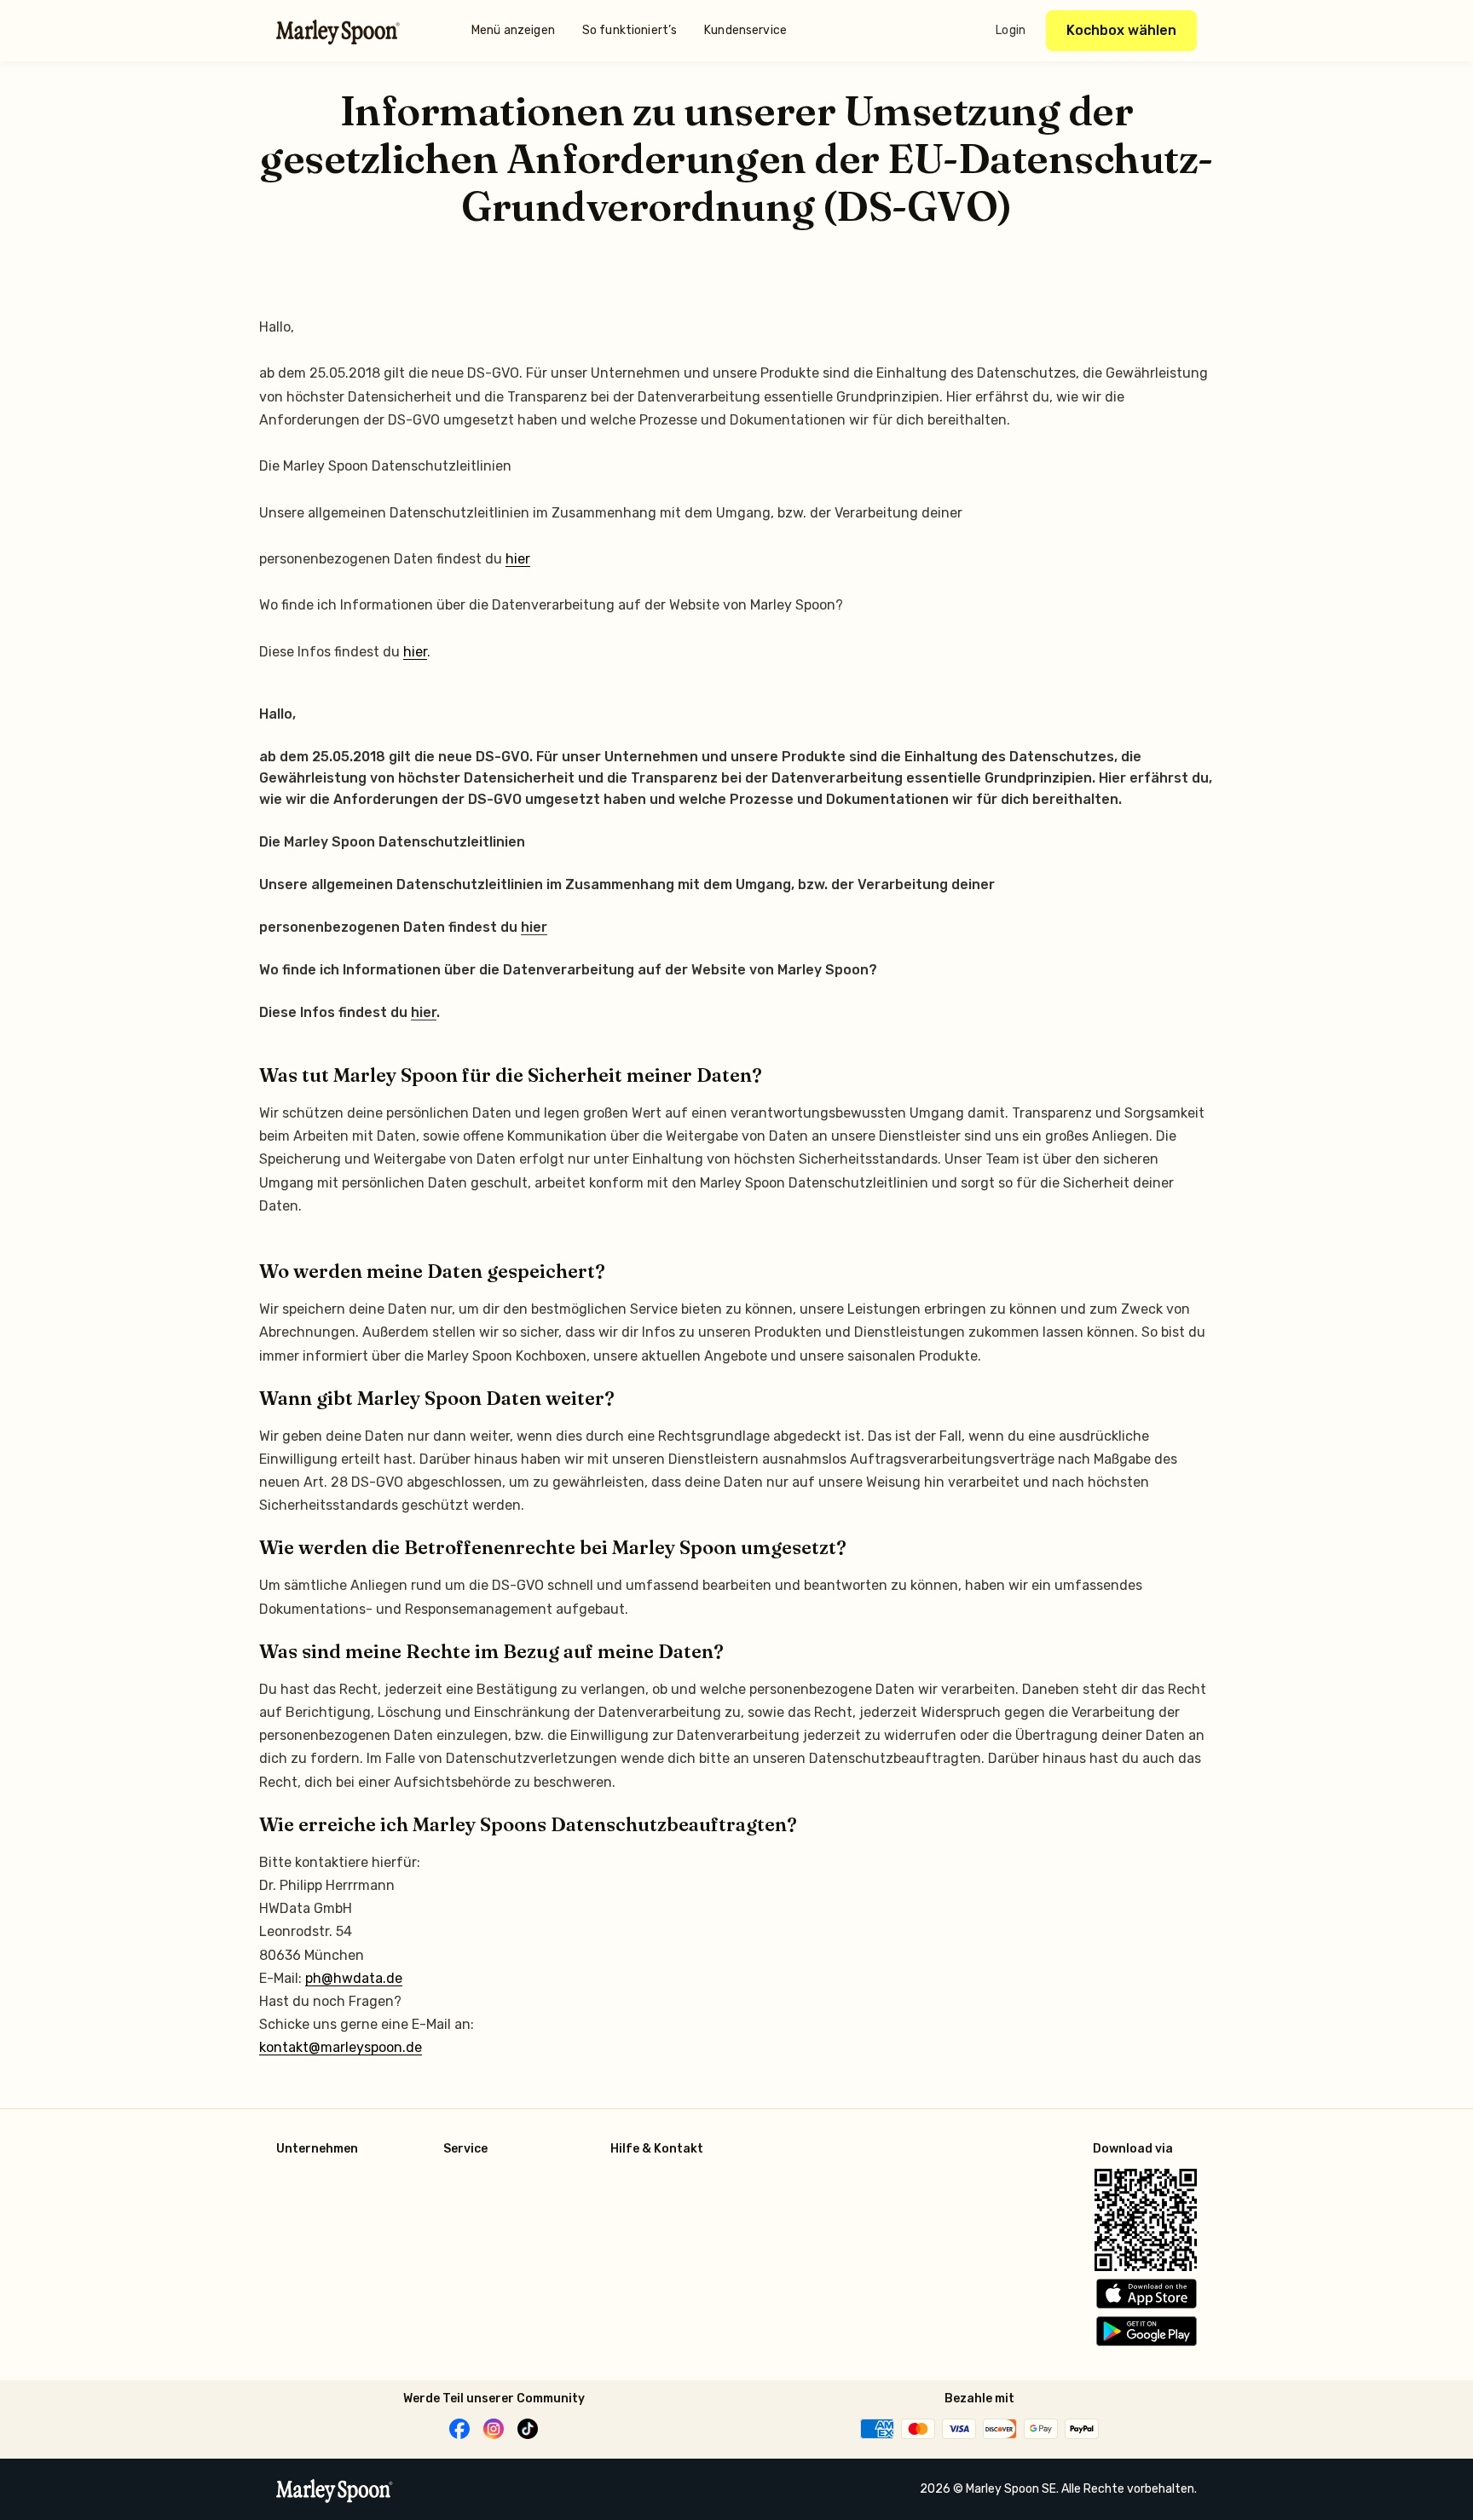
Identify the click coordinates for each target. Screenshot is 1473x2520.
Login (1011, 30)
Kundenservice (745, 30)
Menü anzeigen (513, 30)
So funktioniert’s (630, 30)
